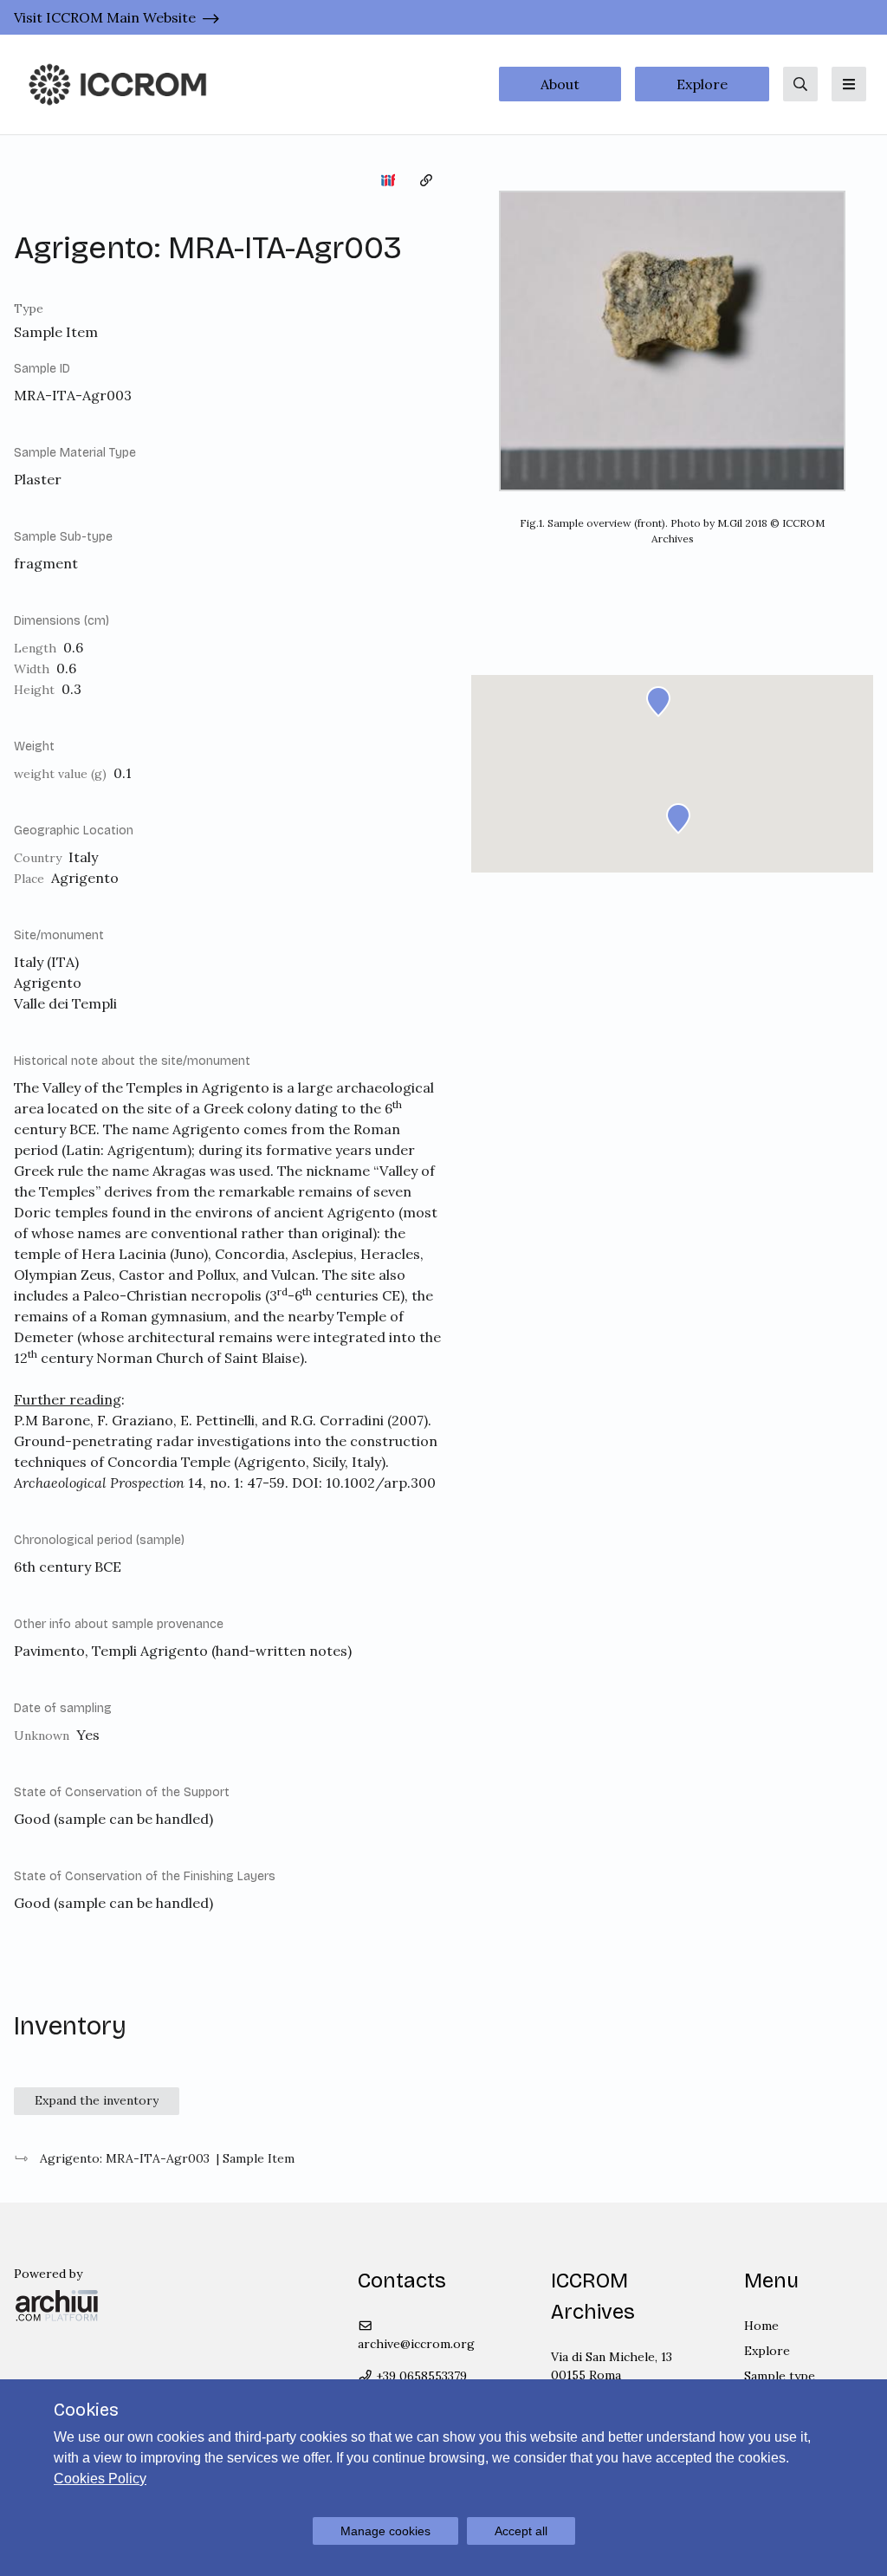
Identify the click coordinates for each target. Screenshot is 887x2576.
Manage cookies (385, 2531)
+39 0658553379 (420, 2376)
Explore (702, 84)
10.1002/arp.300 (381, 1483)
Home (761, 2326)
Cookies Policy (100, 2479)
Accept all (521, 2531)
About (560, 84)
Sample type (780, 2376)
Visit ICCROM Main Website (105, 17)
